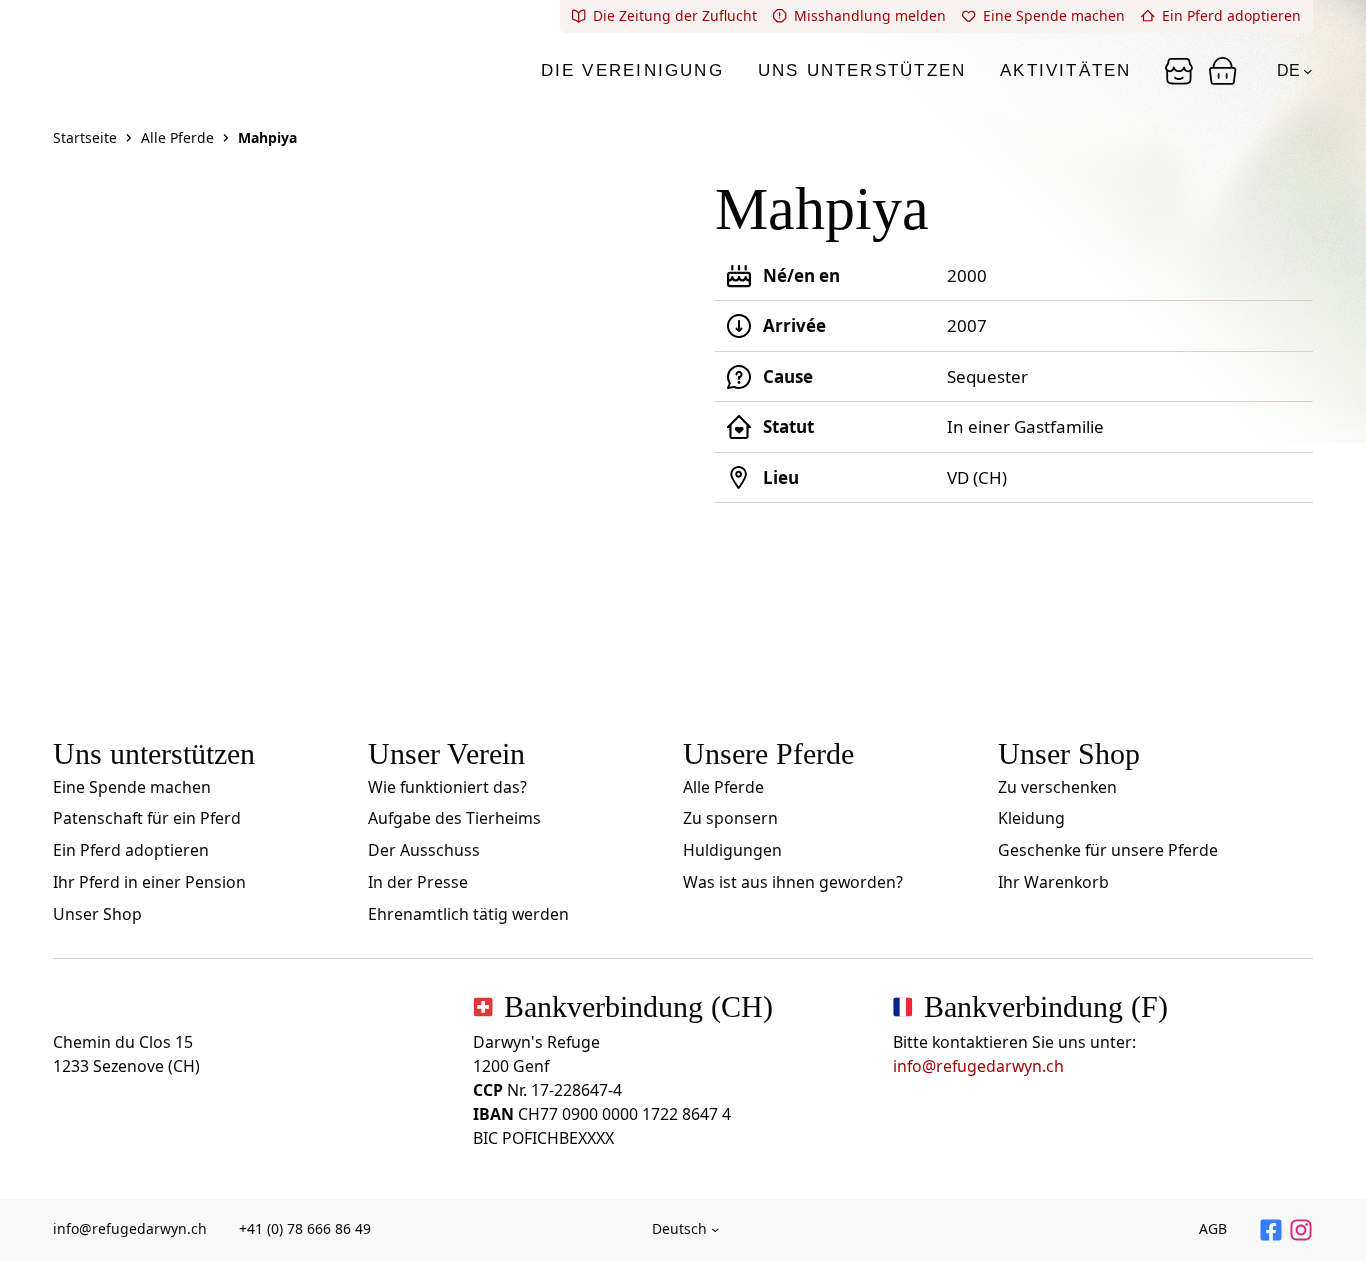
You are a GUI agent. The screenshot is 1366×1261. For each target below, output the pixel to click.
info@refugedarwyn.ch (978, 1066)
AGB (1213, 1228)
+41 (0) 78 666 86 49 (305, 1228)
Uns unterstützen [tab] (862, 70)
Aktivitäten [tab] (1065, 70)
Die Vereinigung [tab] (632, 70)
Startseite (85, 137)
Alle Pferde (177, 137)
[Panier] (1179, 71)
